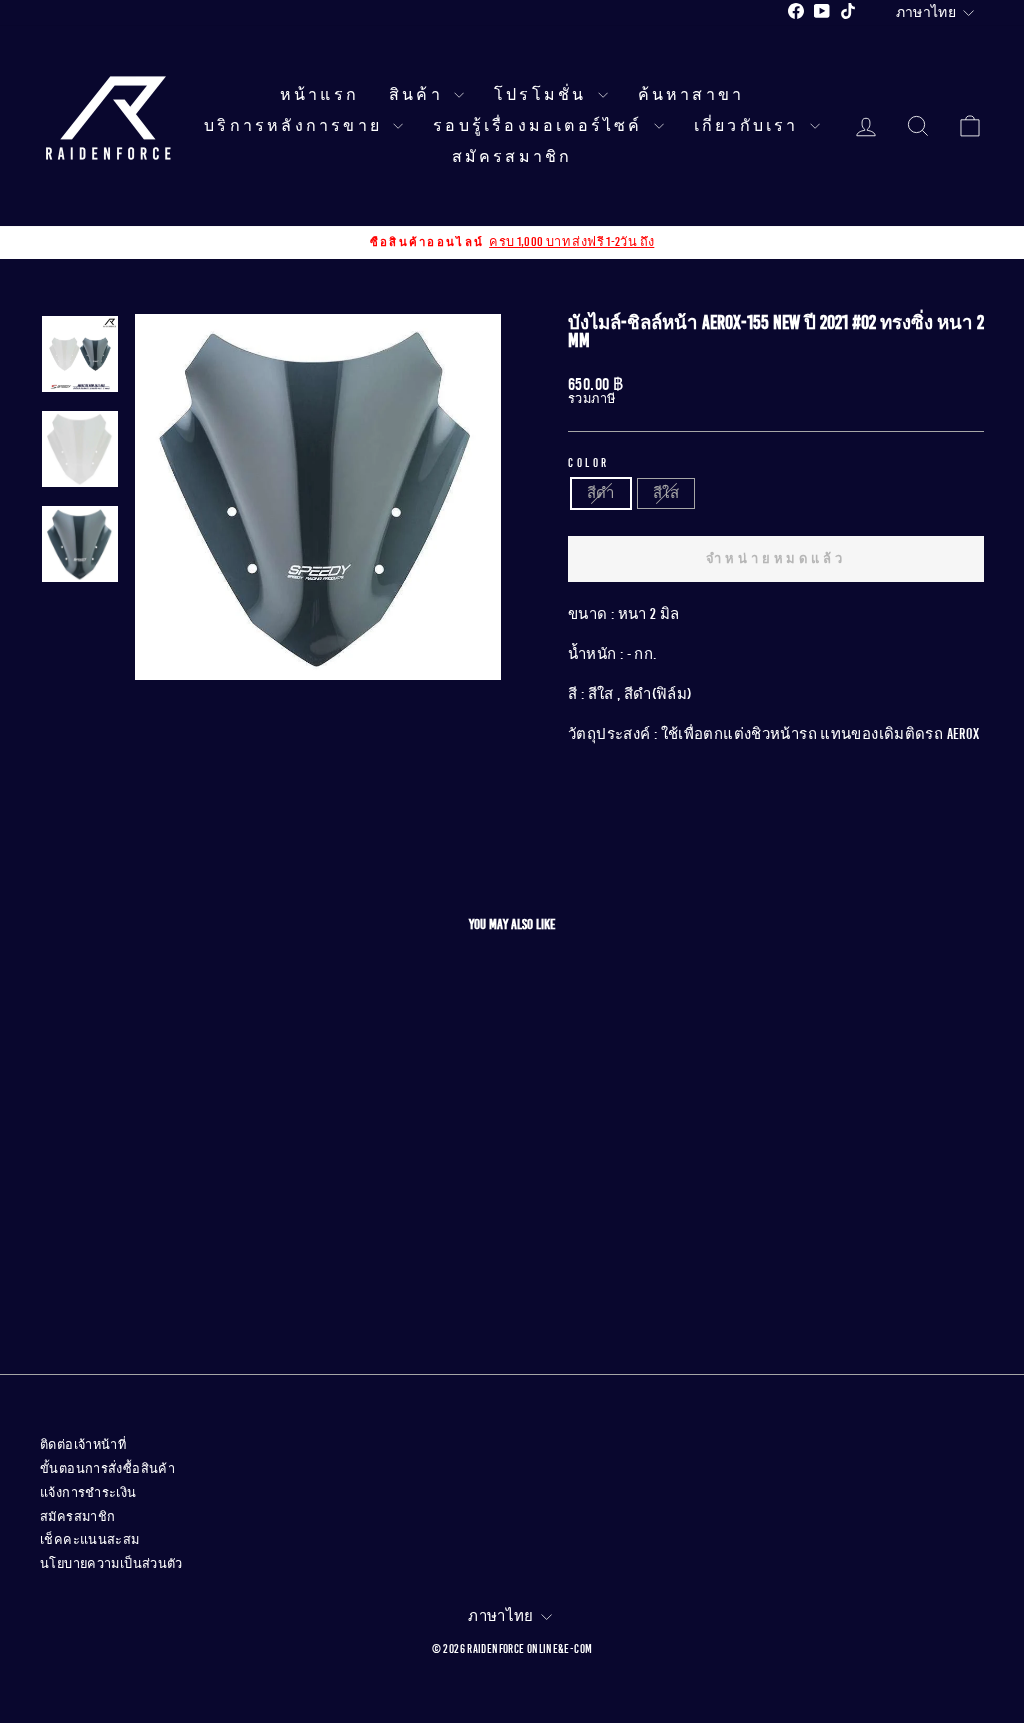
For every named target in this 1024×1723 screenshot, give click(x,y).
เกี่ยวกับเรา (749, 126)
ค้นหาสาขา (691, 95)
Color (589, 463)
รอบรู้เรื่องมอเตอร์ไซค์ (541, 126)
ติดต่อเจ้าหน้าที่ (83, 1445)
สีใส (666, 493)
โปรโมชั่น (543, 95)
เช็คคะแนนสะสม (90, 1540)
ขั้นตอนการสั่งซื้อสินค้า (107, 1469)
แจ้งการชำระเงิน (88, 1493)
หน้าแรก (319, 95)
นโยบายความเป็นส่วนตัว (111, 1564)
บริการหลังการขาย (296, 126)
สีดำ (601, 493)
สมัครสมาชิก (512, 157)
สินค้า (419, 95)
